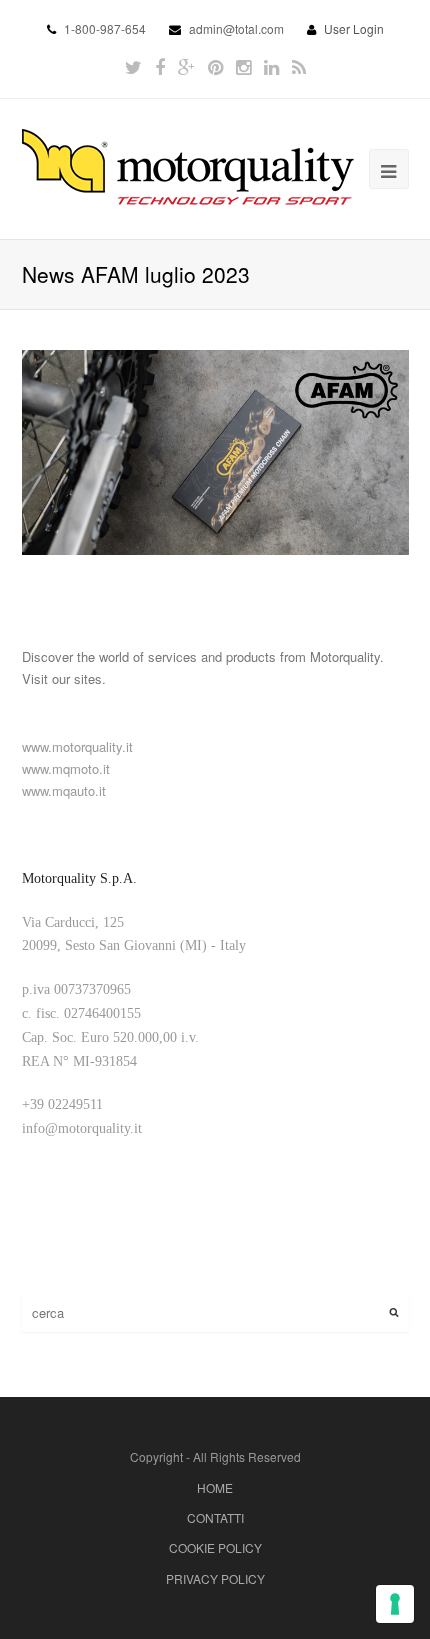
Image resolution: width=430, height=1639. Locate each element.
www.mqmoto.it (66, 768)
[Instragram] (243, 67)
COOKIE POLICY (215, 1547)
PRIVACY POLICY (215, 1578)
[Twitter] (133, 67)
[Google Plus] (186, 67)
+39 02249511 (62, 1104)
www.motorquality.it (77, 746)
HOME (215, 1487)
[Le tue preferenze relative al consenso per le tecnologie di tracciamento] (395, 1604)
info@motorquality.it (82, 1128)
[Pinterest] (215, 67)
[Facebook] (160, 67)
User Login (354, 28)
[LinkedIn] (271, 67)
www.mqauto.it (64, 790)
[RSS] (299, 67)
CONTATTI (215, 1517)
